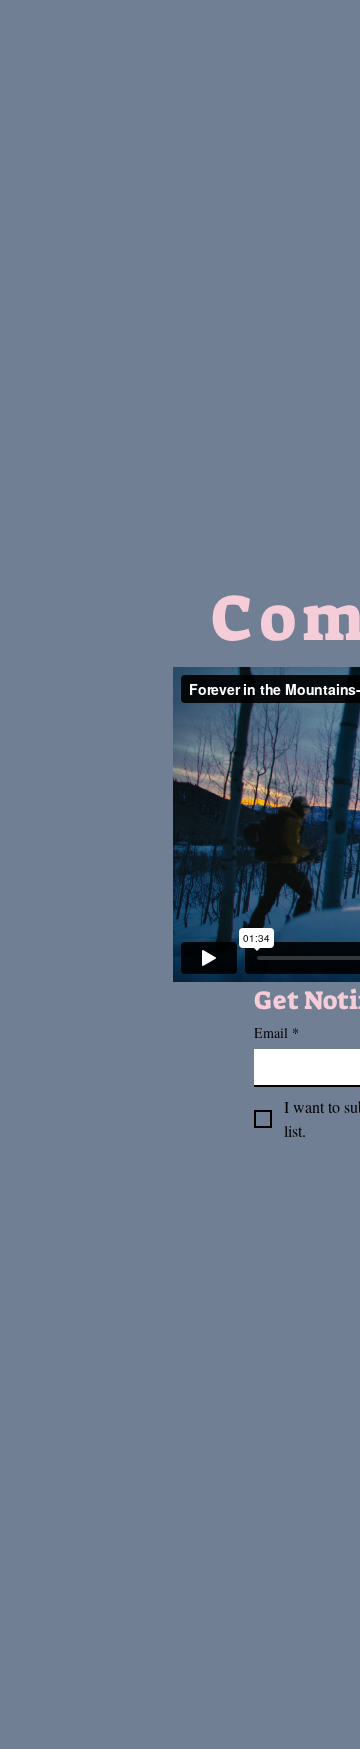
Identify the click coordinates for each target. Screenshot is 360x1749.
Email (276, 1032)
